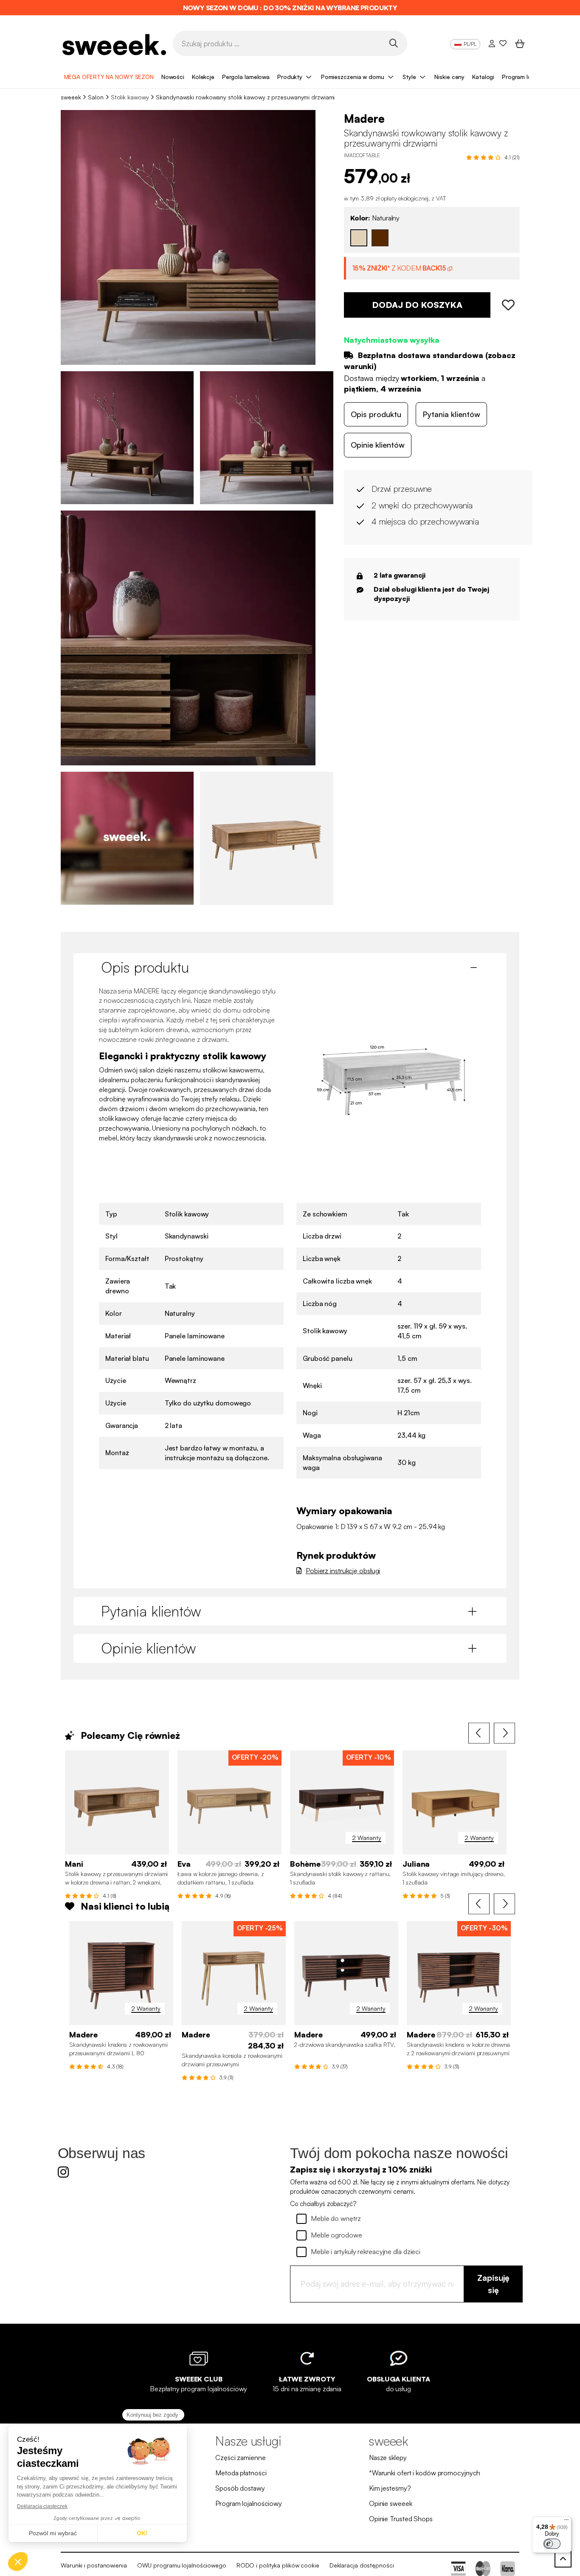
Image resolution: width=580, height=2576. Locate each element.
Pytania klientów (451, 414)
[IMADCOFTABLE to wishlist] (505, 305)
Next (504, 1733)
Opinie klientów (378, 445)
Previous (479, 1733)
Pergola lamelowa (246, 77)
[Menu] (566, 2522)
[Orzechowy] (380, 238)
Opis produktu (376, 414)
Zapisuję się (493, 2284)
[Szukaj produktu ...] (393, 43)
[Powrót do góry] (563, 2559)
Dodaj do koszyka (417, 305)
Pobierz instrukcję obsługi (343, 1571)
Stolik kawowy (130, 97)
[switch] (552, 2544)
